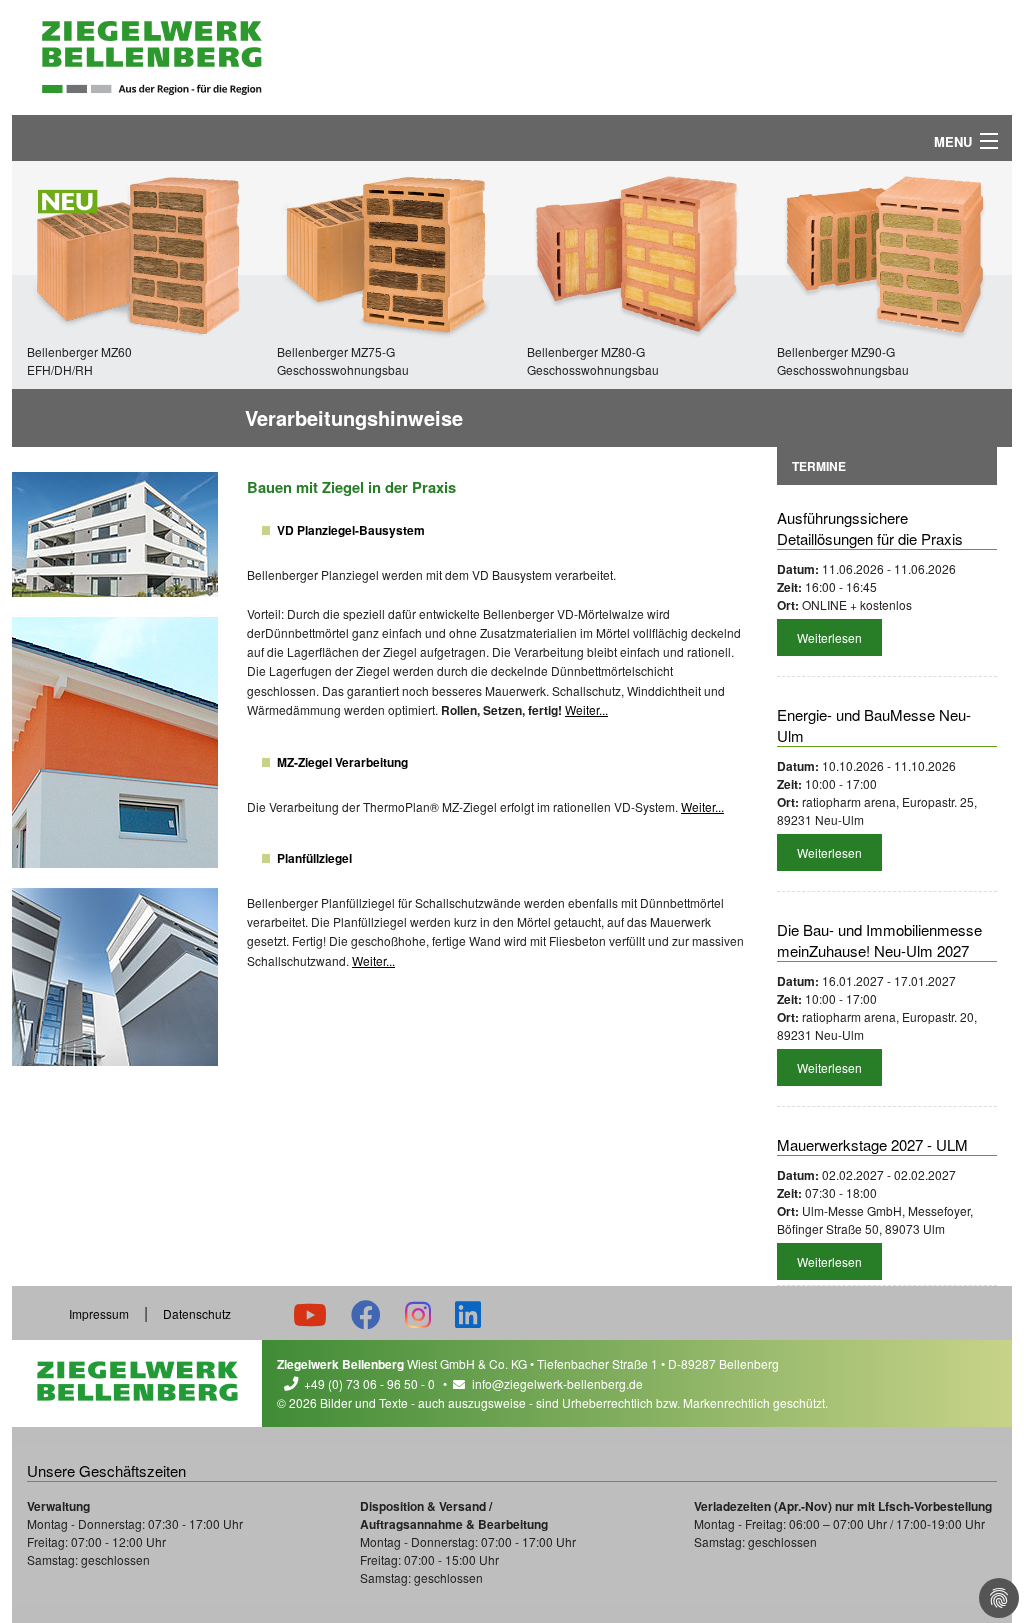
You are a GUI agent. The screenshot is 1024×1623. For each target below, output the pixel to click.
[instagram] (418, 1313)
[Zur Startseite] (152, 57)
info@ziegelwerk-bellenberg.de (557, 1383)
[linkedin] (468, 1313)
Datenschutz (197, 1313)
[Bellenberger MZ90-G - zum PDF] (887, 252)
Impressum (99, 1313)
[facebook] (366, 1313)
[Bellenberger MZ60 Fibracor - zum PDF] (137, 252)
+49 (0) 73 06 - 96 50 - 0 (369, 1383)
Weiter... (586, 709)
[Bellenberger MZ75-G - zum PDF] (387, 252)
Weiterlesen (829, 637)
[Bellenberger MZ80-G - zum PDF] (637, 252)
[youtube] (310, 1313)
